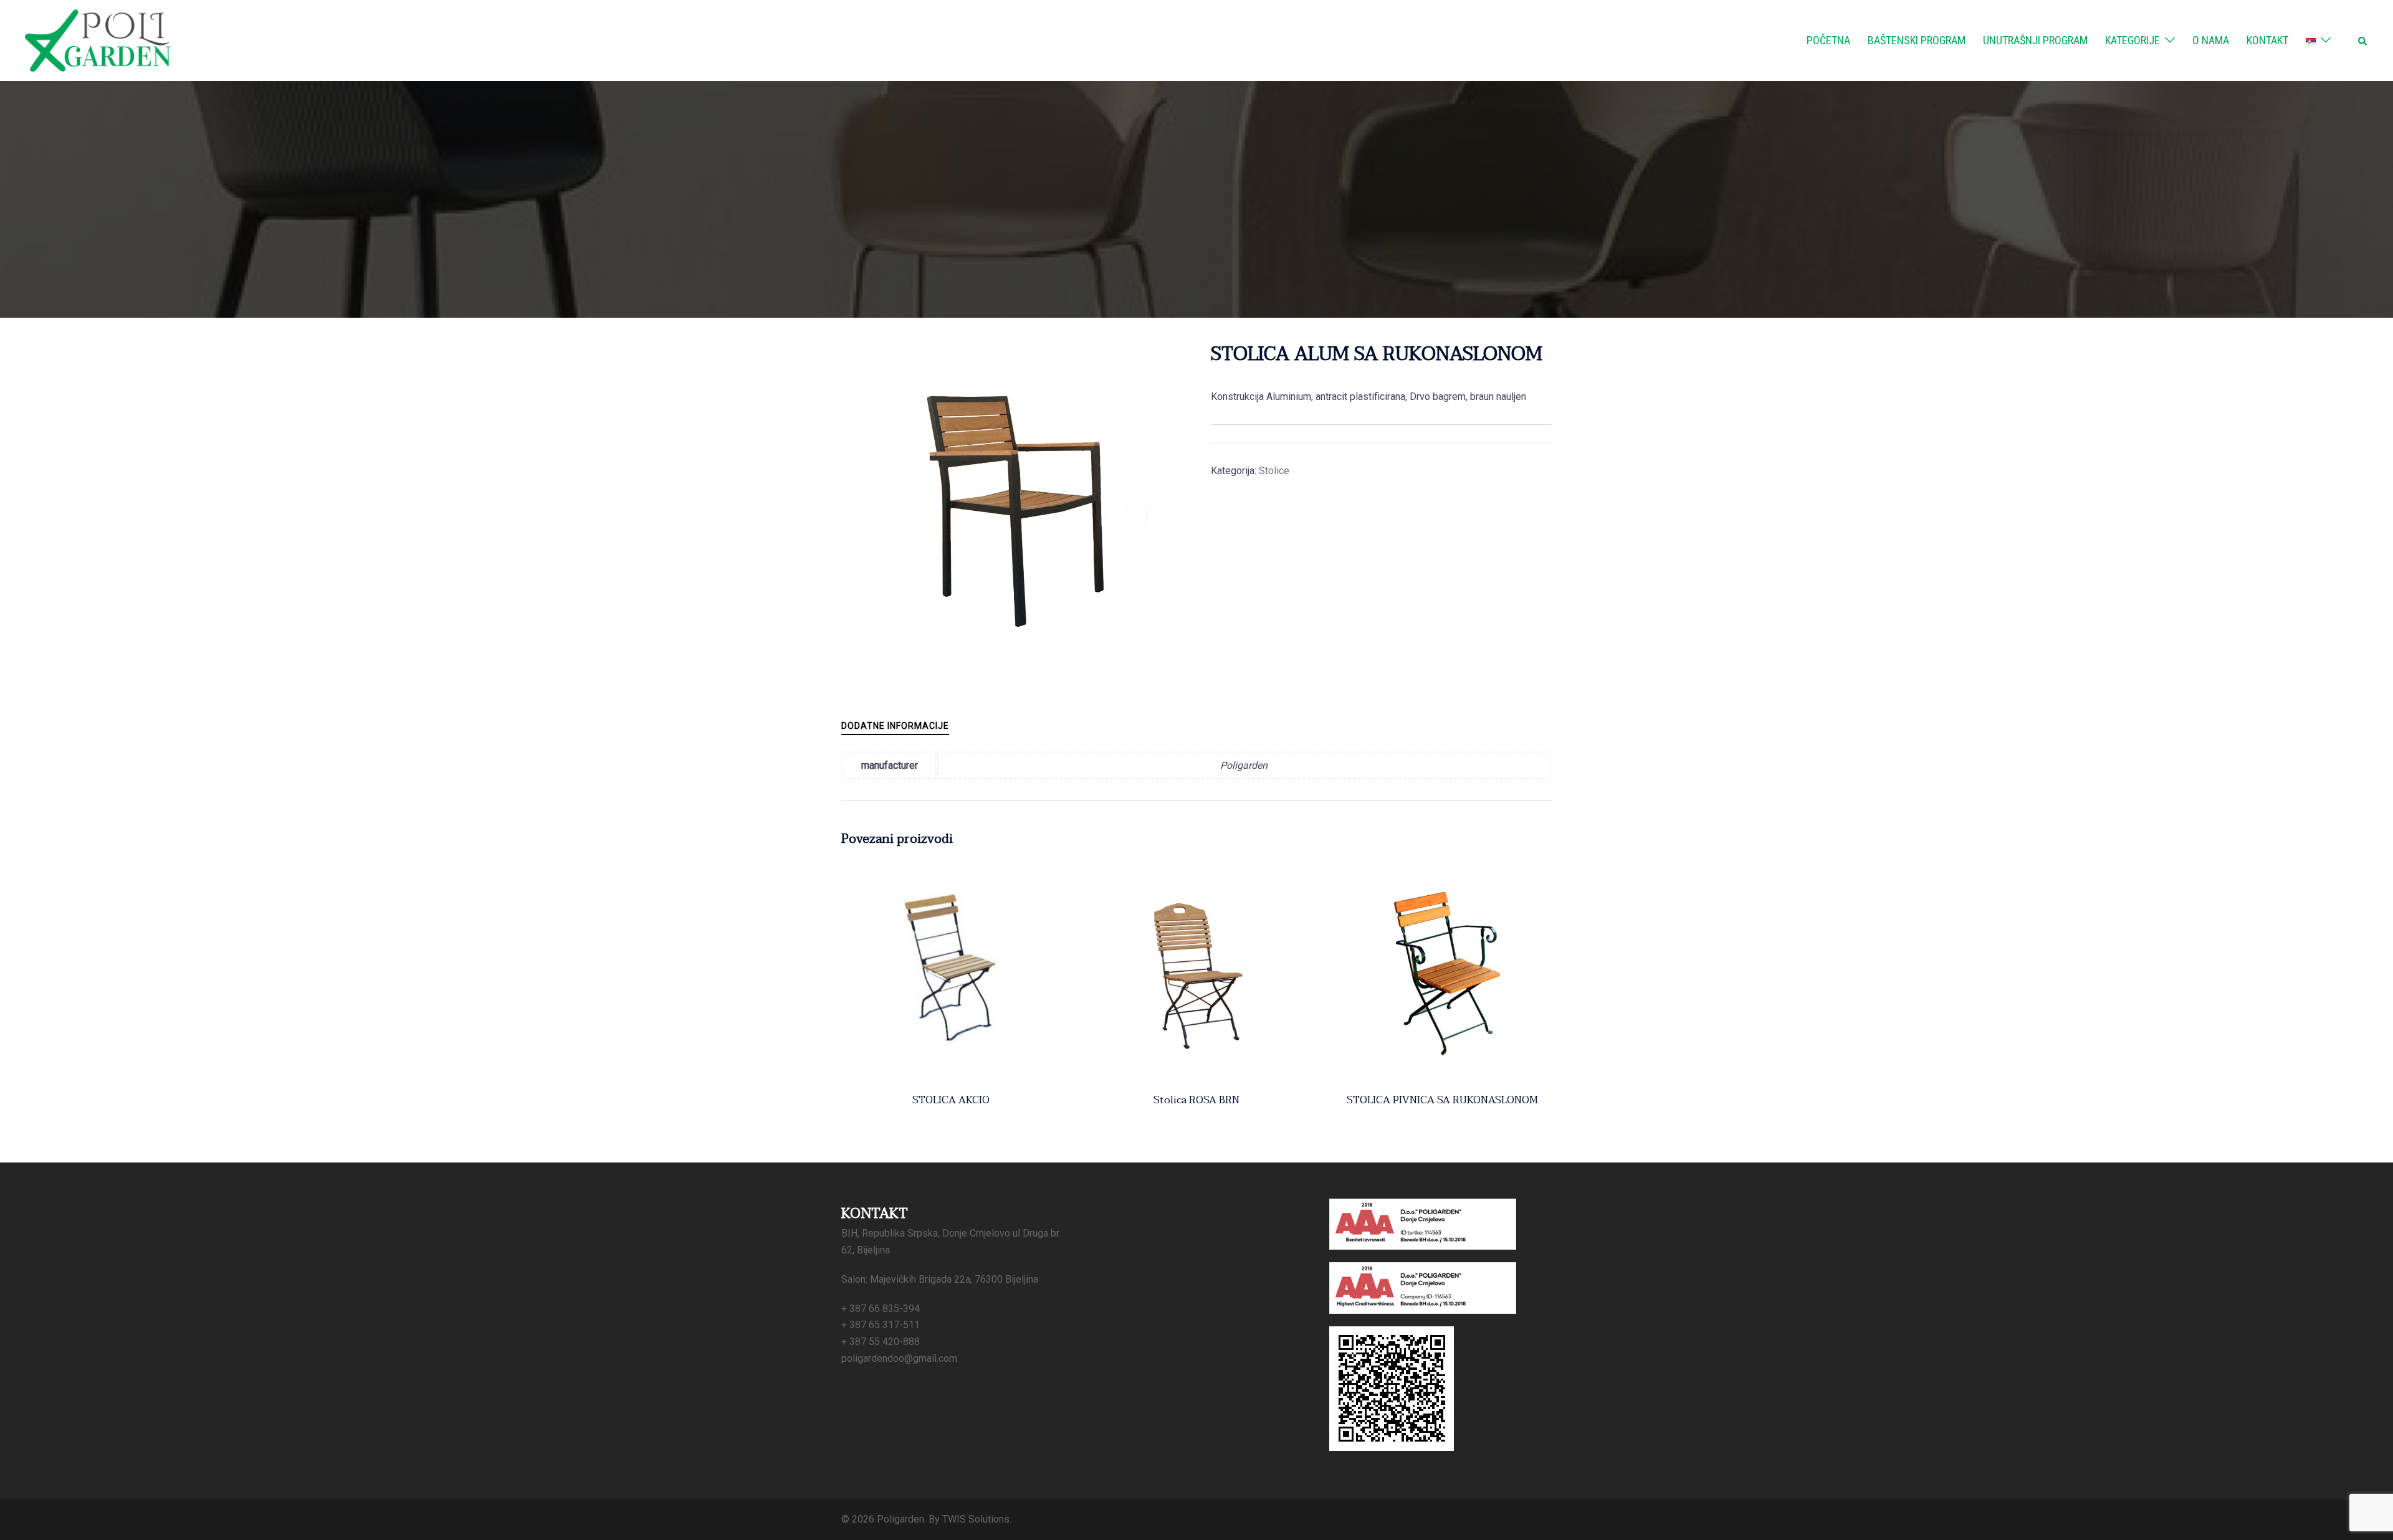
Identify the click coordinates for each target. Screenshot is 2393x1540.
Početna (1828, 40)
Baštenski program (1917, 40)
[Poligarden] (98, 40)
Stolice (1274, 471)
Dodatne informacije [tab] (895, 726)
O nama (2211, 40)
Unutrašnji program (2035, 40)
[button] (2363, 40)
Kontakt (2267, 40)
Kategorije (2133, 40)
